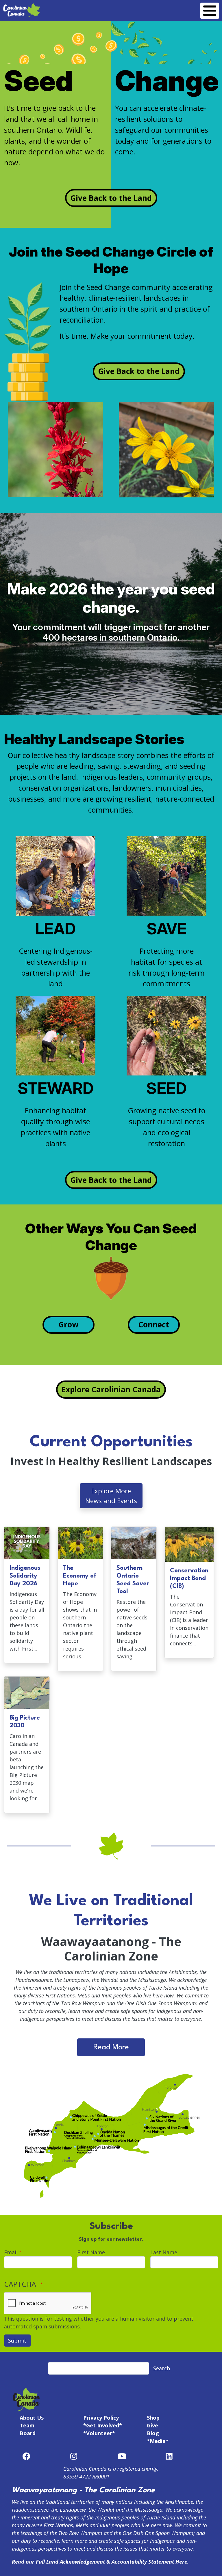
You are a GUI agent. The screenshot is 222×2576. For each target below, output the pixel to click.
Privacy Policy (101, 2418)
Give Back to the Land (111, 198)
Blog (153, 2433)
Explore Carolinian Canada (111, 1389)
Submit (17, 2341)
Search (162, 2368)
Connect (154, 1325)
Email (11, 2252)
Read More (111, 2047)
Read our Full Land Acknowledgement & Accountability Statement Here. (100, 2562)
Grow (68, 1325)
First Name (91, 2252)
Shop (153, 2418)
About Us (32, 2418)
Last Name (164, 2252)
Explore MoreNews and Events (111, 1496)
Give (152, 2425)
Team (27, 2425)
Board (28, 2433)
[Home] (22, 6)
